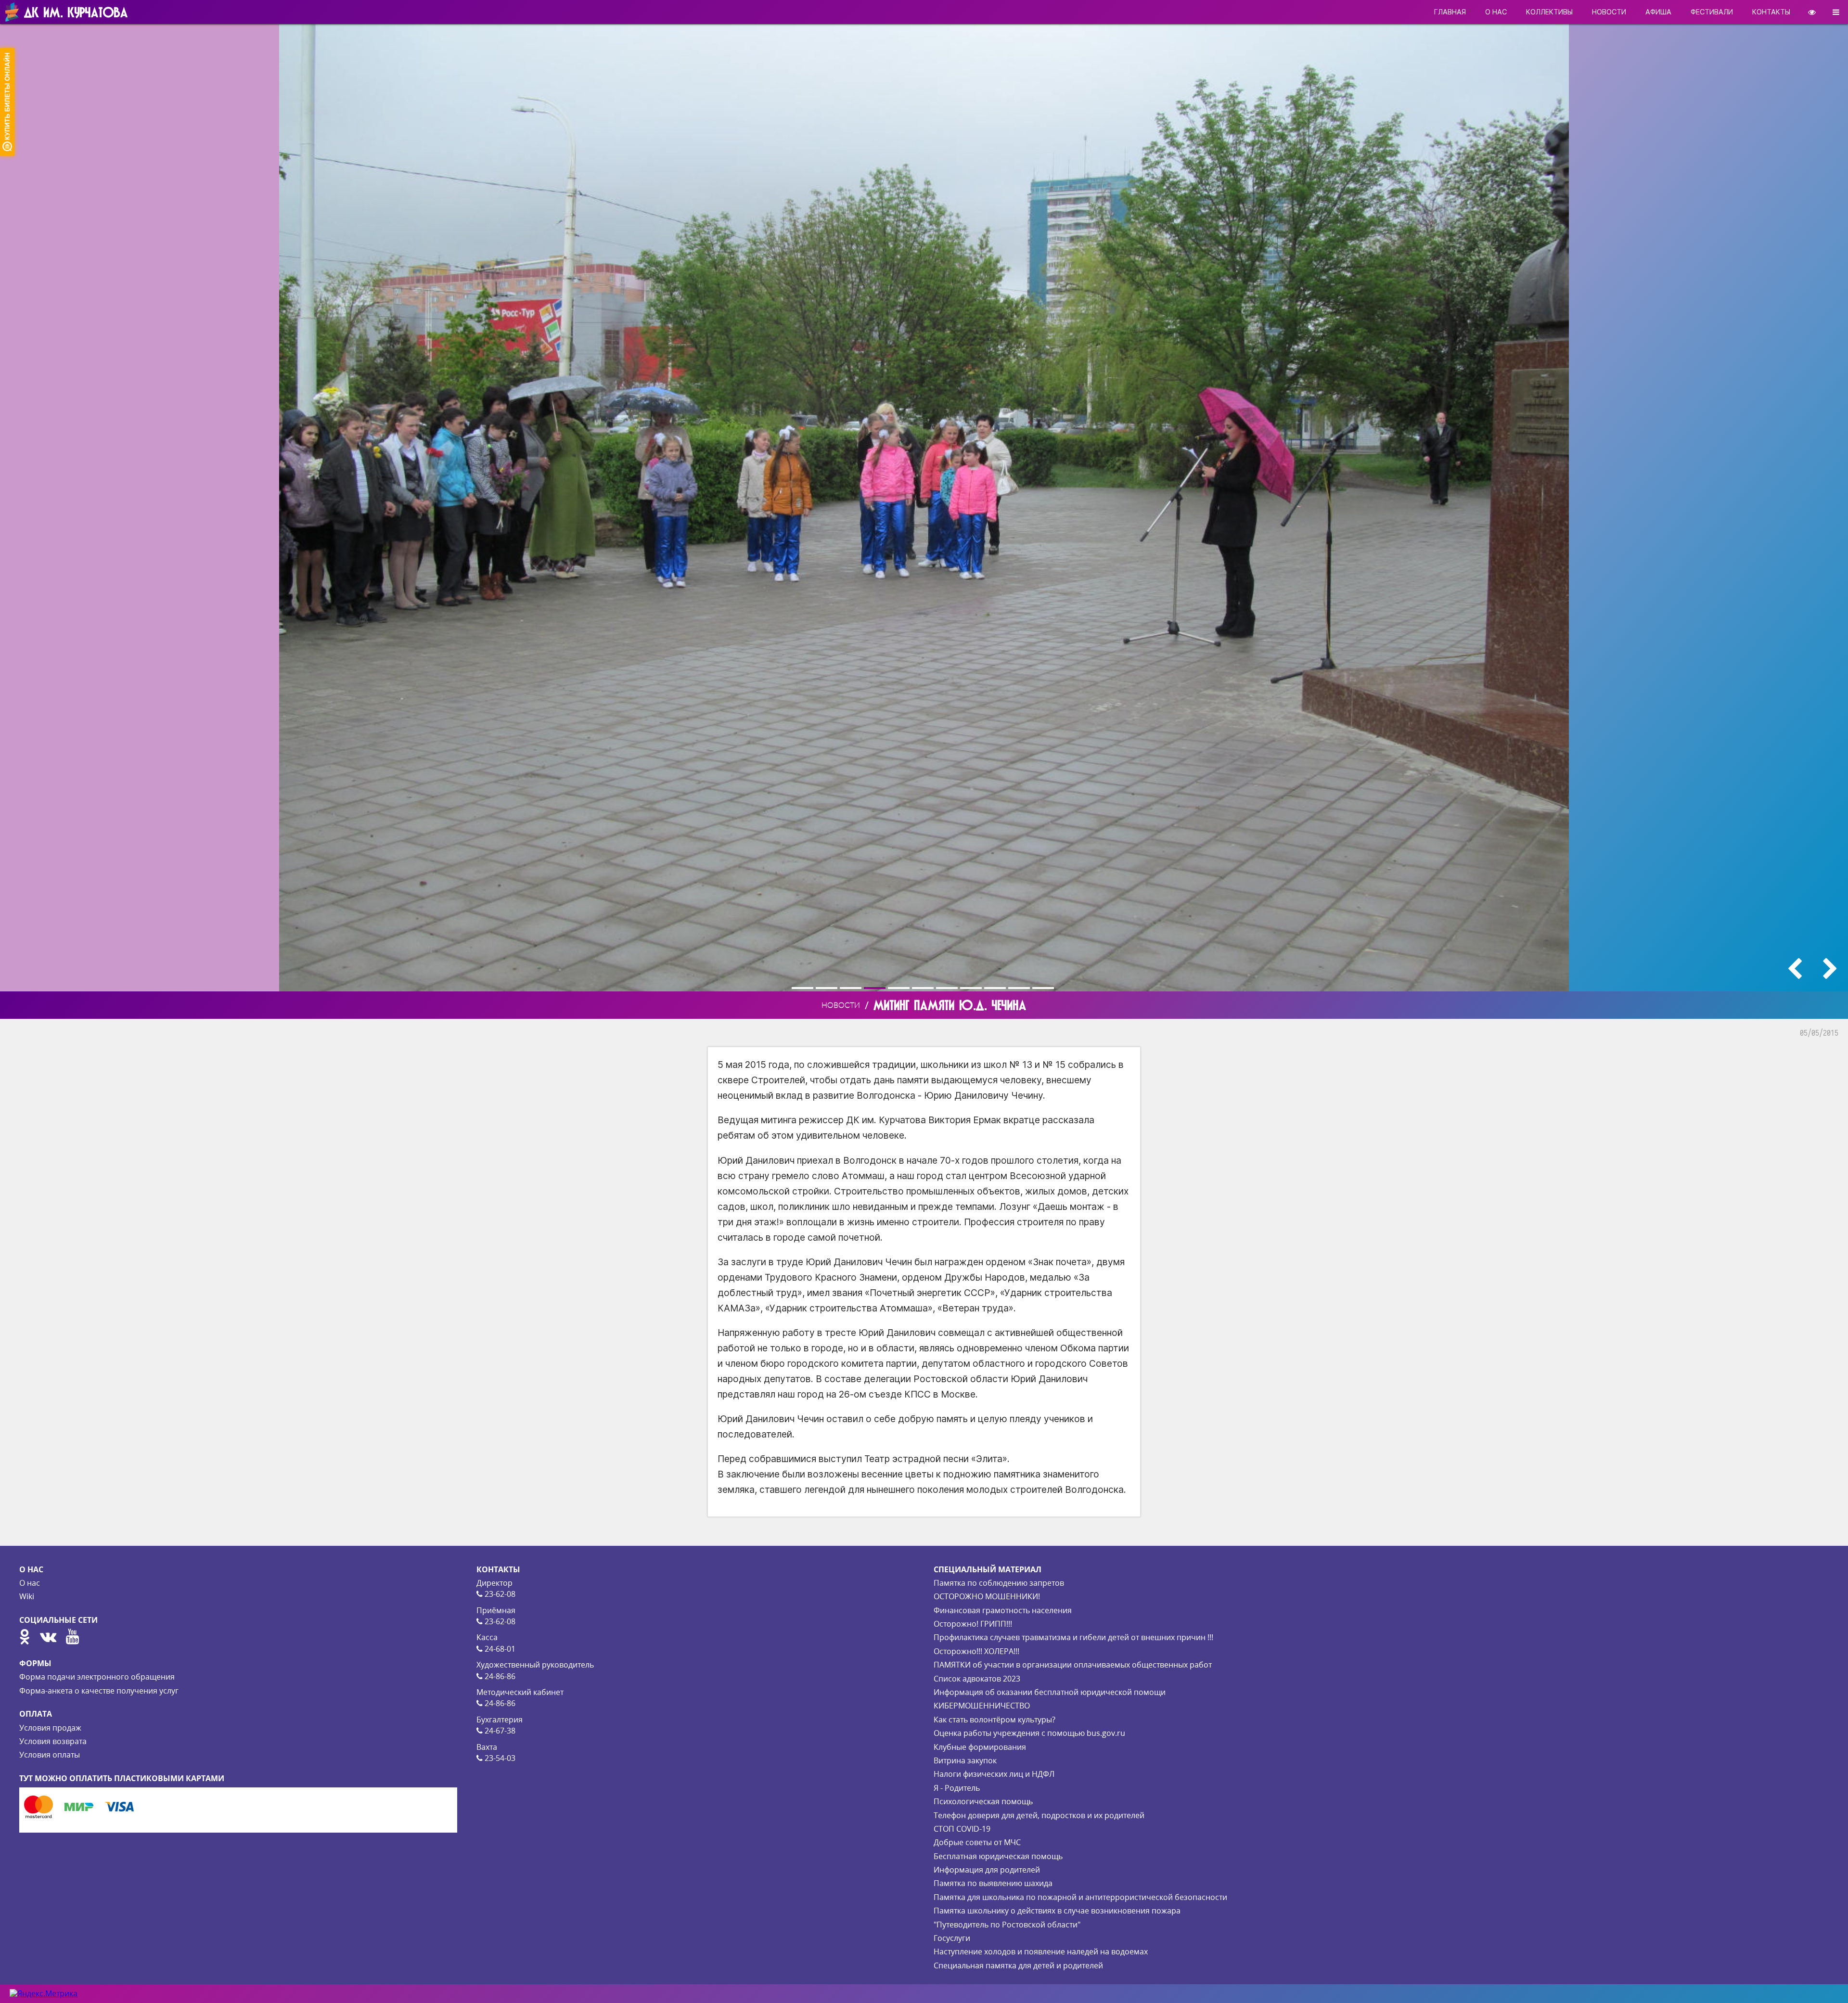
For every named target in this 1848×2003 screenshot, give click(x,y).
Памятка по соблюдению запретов (999, 1583)
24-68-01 (499, 1649)
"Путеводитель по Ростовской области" (1007, 1925)
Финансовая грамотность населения (1003, 1610)
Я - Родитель (957, 1788)
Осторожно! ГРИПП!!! (973, 1624)
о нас (1496, 12)
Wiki (27, 1596)
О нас (30, 1583)
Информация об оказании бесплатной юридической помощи (1050, 1692)
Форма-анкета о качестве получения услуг (99, 1691)
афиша (1658, 12)
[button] (804, 988)
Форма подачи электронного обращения (97, 1677)
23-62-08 (499, 1594)
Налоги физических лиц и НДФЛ (994, 1774)
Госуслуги (952, 1938)
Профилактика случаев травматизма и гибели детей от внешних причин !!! (1073, 1637)
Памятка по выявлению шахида (993, 1883)
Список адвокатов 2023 (977, 1679)
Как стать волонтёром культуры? (995, 1720)
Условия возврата (53, 1741)
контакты (1771, 12)
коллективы (1549, 12)
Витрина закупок (965, 1760)
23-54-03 (499, 1758)
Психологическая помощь (983, 1801)
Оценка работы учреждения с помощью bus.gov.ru (1029, 1733)
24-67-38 (499, 1731)
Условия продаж (50, 1728)
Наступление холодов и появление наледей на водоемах (1041, 1952)
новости (1609, 12)
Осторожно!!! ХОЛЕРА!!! (976, 1651)
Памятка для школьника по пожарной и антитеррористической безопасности (1080, 1897)
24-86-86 (499, 1676)
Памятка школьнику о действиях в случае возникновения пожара (1057, 1911)
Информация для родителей (987, 1870)
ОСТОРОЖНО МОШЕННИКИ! (987, 1596)
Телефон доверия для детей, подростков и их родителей (1039, 1815)
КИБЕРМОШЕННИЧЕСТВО (982, 1706)
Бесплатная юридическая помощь (998, 1856)
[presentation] (1795, 969)
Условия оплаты (50, 1755)
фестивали (1712, 12)
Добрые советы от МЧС (977, 1842)
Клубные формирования (980, 1747)
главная (1450, 12)
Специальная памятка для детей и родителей (1018, 1965)
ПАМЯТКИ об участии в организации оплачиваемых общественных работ (1073, 1665)
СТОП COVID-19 (962, 1829)
